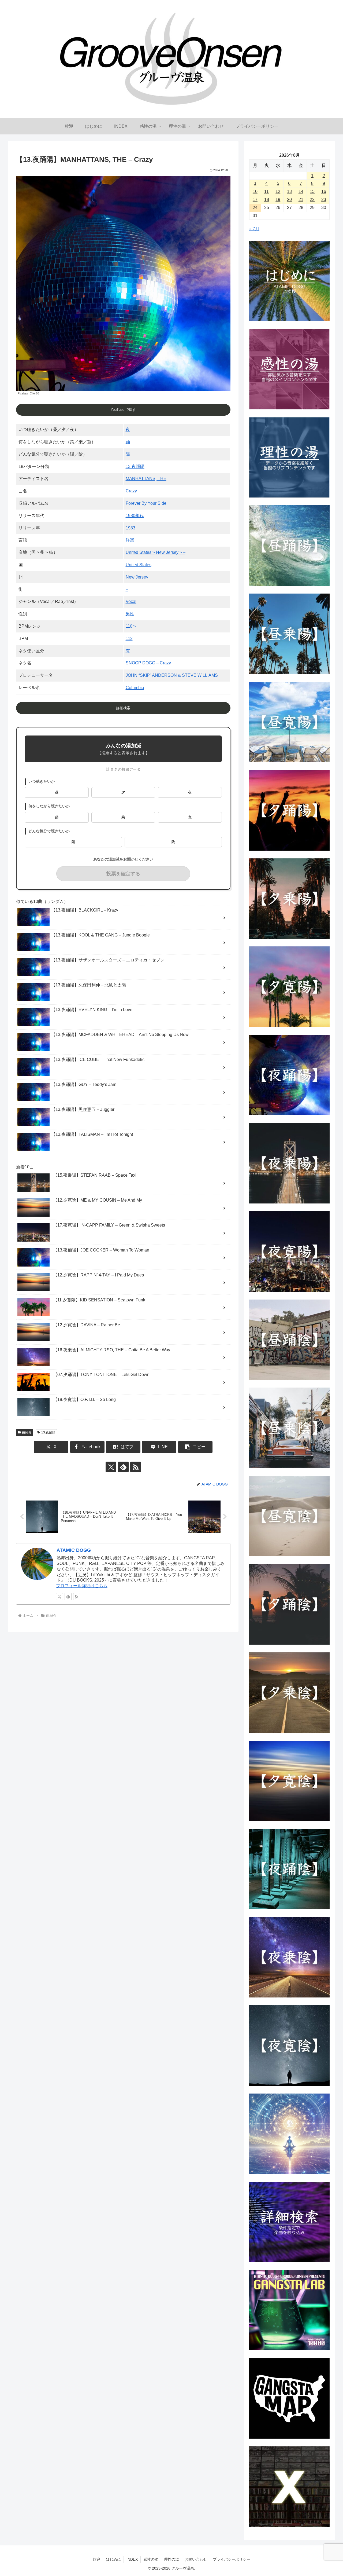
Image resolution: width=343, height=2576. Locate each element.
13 (289, 191)
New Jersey (137, 577)
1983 (131, 528)
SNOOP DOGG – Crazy (148, 663)
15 (312, 191)
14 (301, 191)
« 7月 (254, 229)
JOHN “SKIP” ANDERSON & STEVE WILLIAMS (172, 675)
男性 (130, 614)
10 (255, 191)
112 (129, 638)
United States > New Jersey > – (156, 552)
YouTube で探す (123, 410)
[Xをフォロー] (111, 1467)
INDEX (132, 2559)
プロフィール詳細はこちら (82, 1586)
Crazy (131, 491)
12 (278, 191)
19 (278, 200)
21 (301, 200)
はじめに (113, 2559)
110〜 (131, 626)
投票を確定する (123, 874)
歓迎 (96, 2559)
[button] (195, 1447)
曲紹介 (27, 1432)
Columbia (135, 688)
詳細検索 (123, 708)
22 (312, 200)
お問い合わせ (196, 2559)
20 (289, 200)
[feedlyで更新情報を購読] (123, 1467)
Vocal (131, 601)
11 (266, 191)
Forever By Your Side (146, 503)
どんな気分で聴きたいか (49, 831)
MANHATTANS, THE (146, 479)
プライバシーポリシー (232, 2559)
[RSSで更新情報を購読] (136, 1467)
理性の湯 (171, 2559)
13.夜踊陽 (135, 466)
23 (324, 200)
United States (139, 565)
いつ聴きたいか (42, 782)
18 (267, 200)
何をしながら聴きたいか (49, 806)
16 (324, 191)
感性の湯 (151, 2559)
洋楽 (130, 540)
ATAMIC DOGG (74, 1550)
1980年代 (135, 516)
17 (255, 200)
